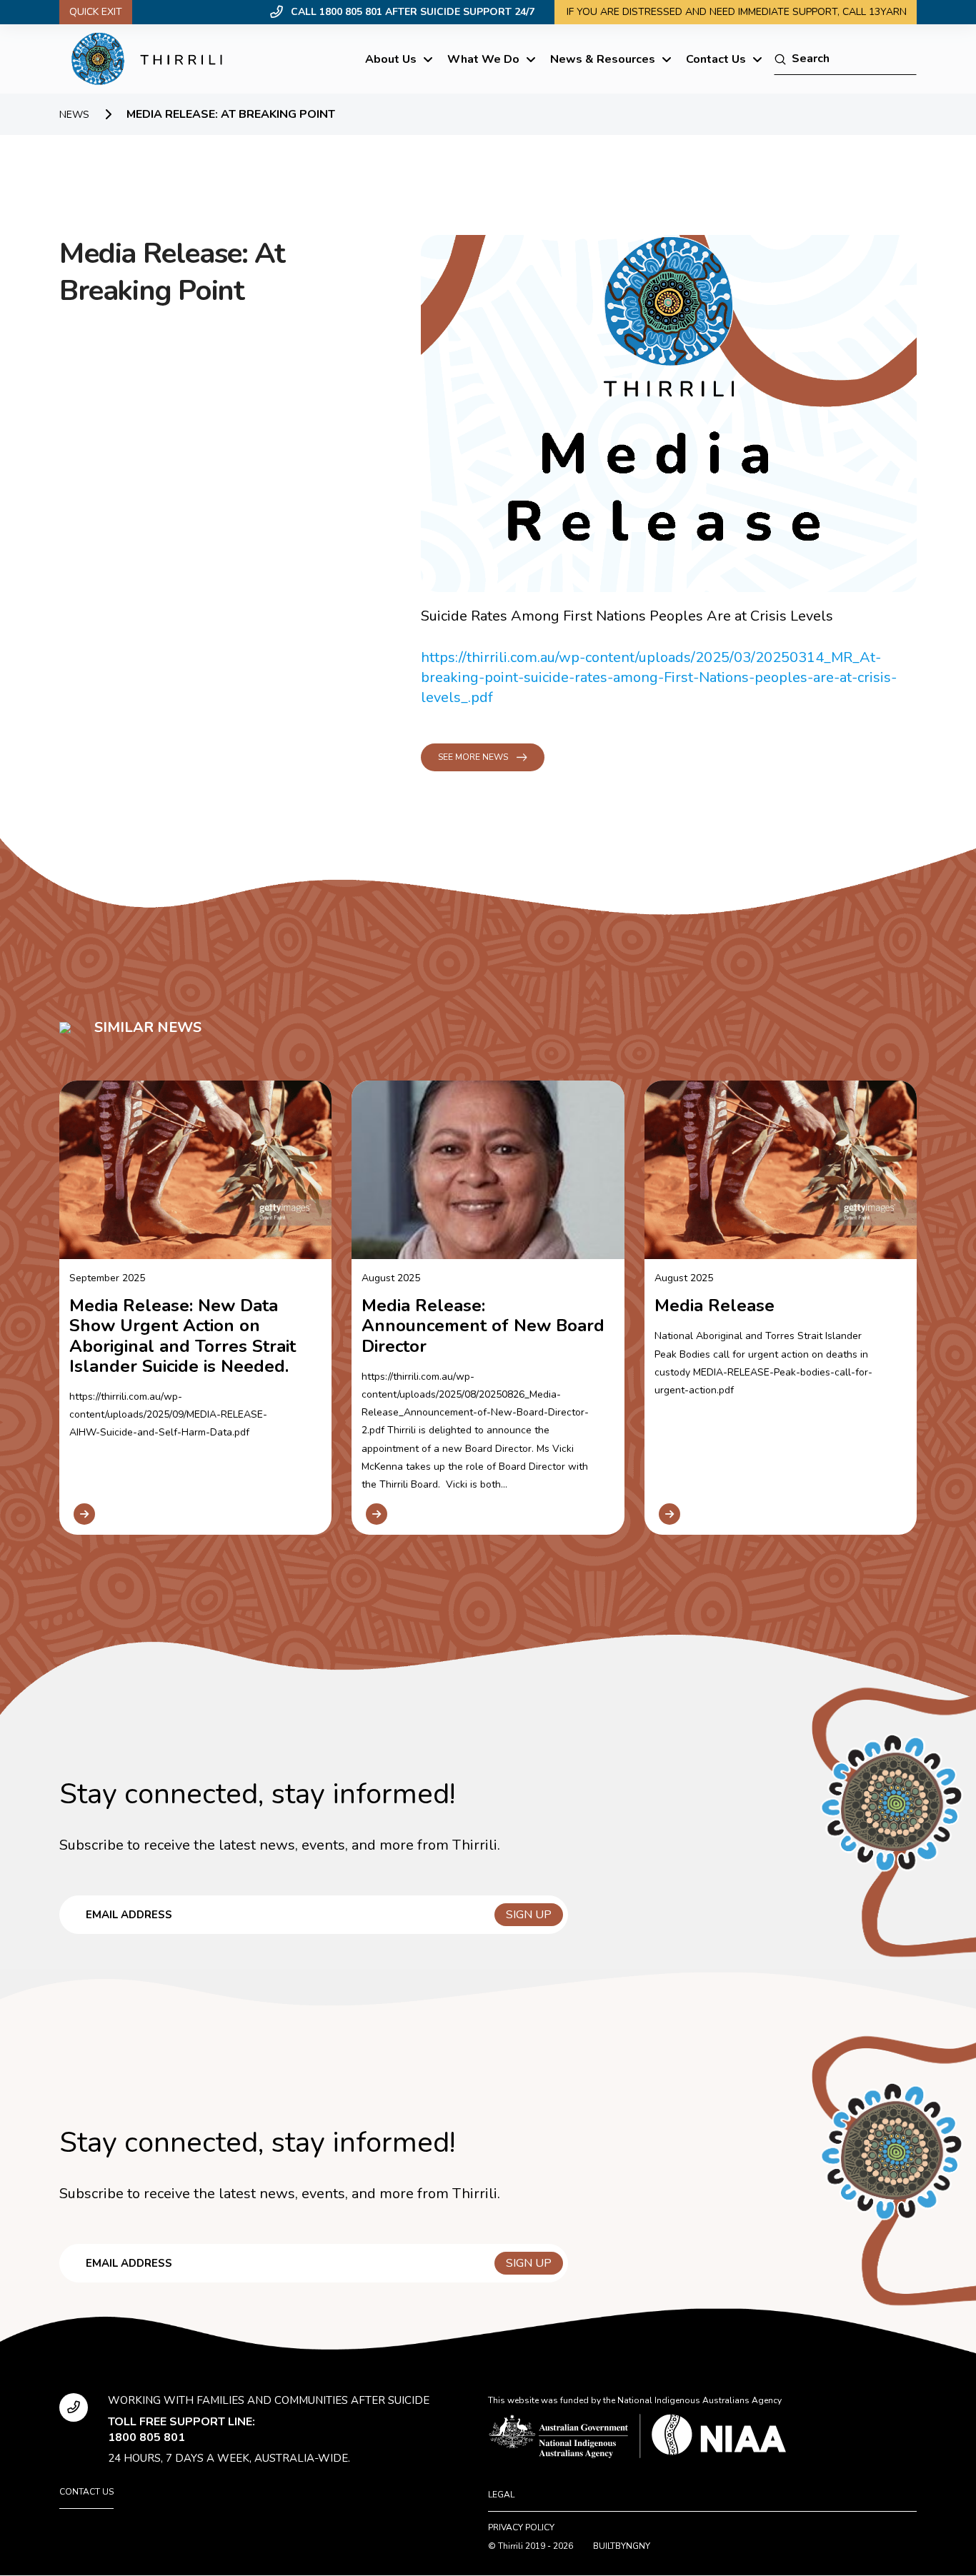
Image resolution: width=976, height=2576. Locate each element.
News (74, 115)
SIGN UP (529, 1915)
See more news (473, 757)
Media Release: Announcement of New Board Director (483, 1325)
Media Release (714, 1305)
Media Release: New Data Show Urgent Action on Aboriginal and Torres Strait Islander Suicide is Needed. (183, 1336)
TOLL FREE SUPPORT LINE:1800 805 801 (181, 2430)
